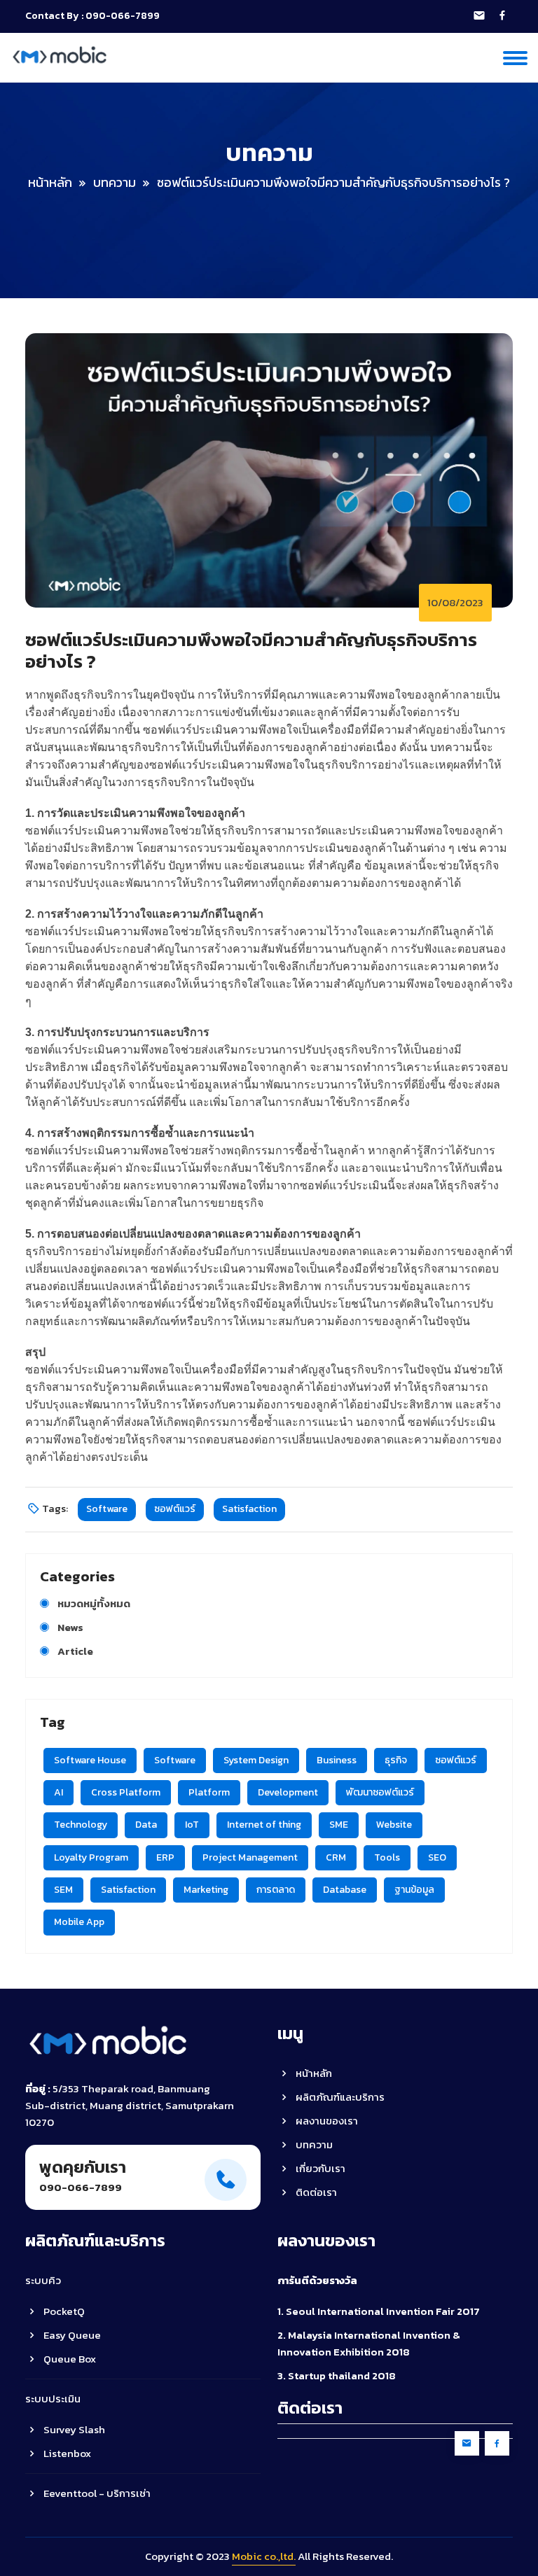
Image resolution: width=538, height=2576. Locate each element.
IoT (192, 1825)
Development (288, 1792)
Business (337, 1760)
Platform (209, 1792)
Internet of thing (264, 1825)
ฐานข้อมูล (414, 1890)
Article (75, 1651)
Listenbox (66, 2453)
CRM (336, 1857)
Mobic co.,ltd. (264, 2556)
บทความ (115, 182)
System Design (256, 1760)
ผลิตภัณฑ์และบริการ (339, 2097)
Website (394, 1825)
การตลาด (276, 1890)
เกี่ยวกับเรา (319, 2168)
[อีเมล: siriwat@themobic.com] (479, 16)
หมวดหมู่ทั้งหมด (94, 1603)
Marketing (206, 1890)
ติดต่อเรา (315, 2192)
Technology (81, 1825)
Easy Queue (71, 2335)
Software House (90, 1760)
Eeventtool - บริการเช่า (96, 2493)
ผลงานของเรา (326, 2121)
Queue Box (69, 2359)
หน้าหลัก (50, 182)
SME (339, 1825)
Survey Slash (73, 2429)
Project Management (250, 1857)
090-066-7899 (123, 16)
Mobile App (79, 1922)
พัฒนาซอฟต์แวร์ (380, 1792)
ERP (165, 1857)
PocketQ (63, 2311)
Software (107, 1509)
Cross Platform (126, 1792)
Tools (387, 1857)
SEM (63, 1890)
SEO (437, 1857)
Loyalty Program (91, 1857)
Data (146, 1825)
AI (58, 1792)
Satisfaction (249, 1509)
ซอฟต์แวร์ (175, 1509)
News (70, 1627)
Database (345, 1890)
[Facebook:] (502, 16)
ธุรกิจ (396, 1760)
